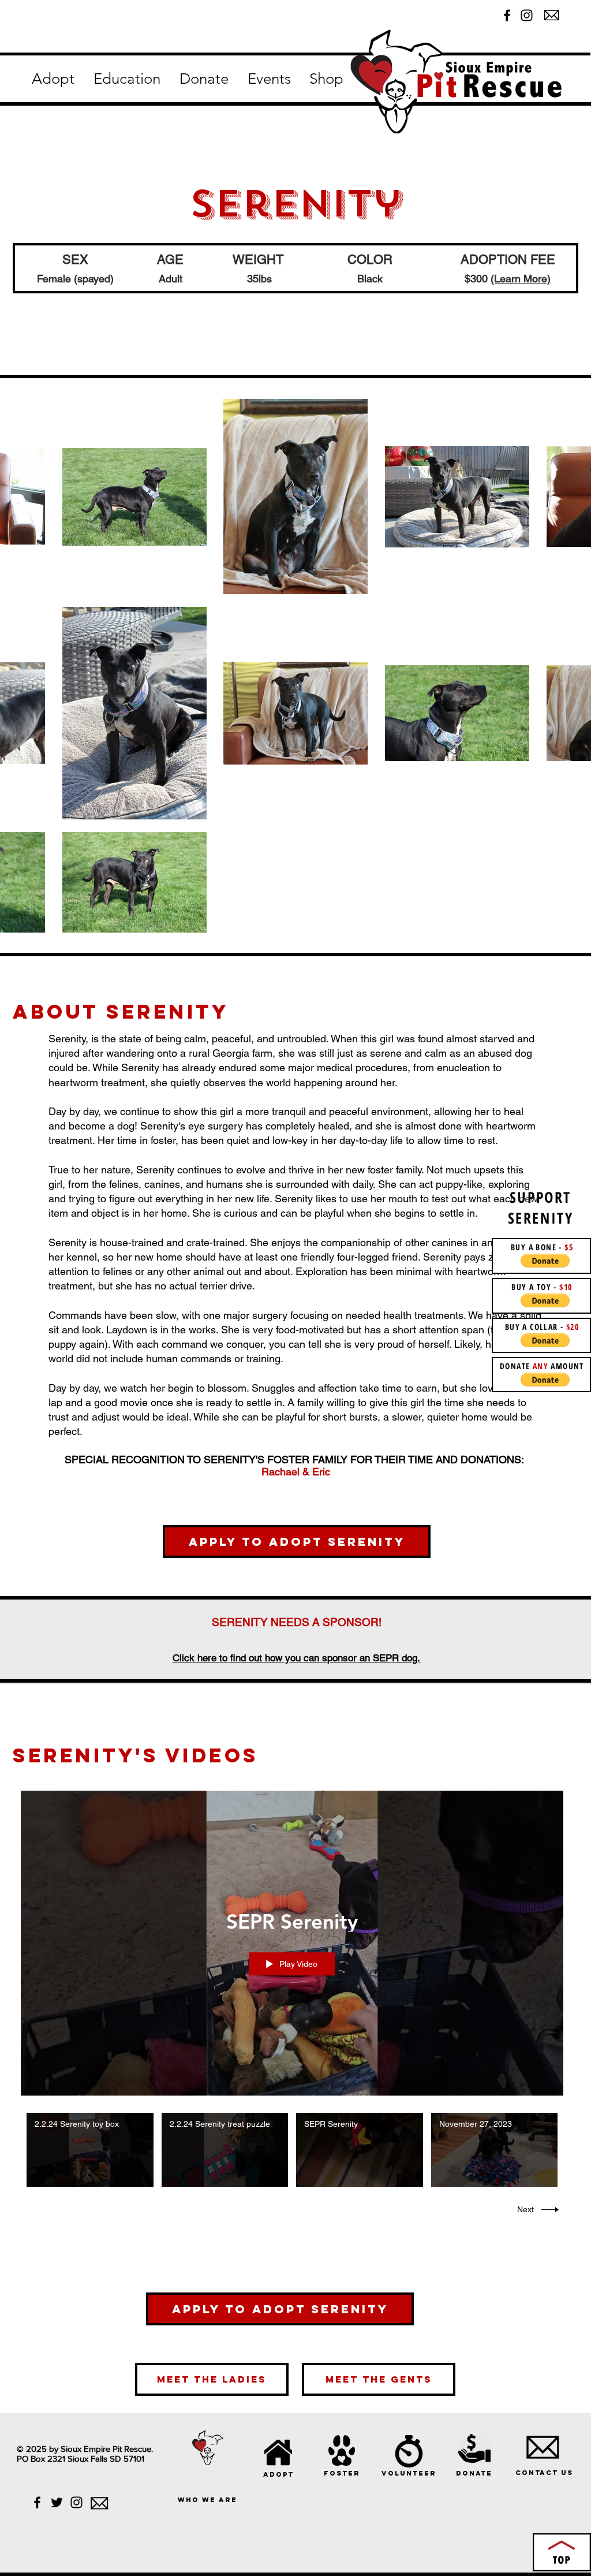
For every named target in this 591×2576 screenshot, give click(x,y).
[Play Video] (90, 2150)
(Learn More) (521, 279)
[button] (53, 79)
